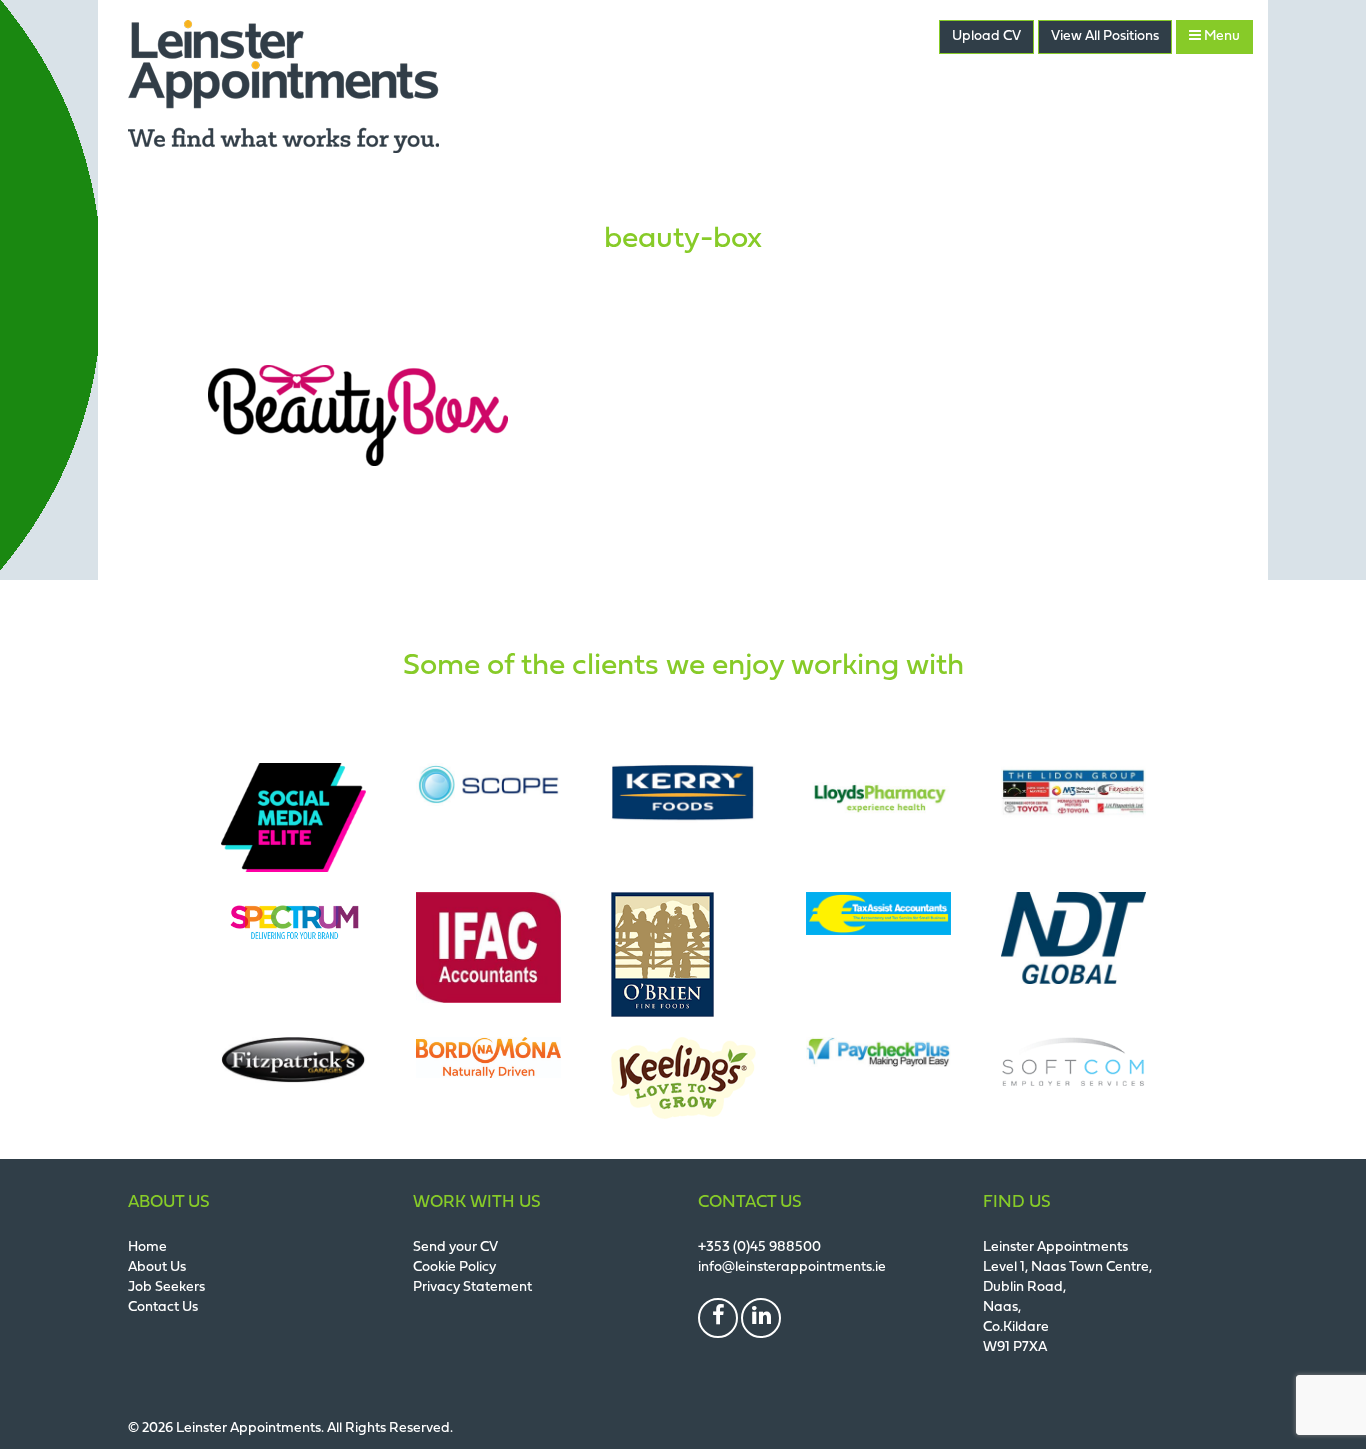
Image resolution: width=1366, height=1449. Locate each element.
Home (147, 1247)
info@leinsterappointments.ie (792, 1267)
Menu (1220, 36)
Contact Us (163, 1307)
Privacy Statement (472, 1287)
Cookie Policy (454, 1267)
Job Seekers (166, 1287)
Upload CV (986, 36)
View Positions (1105, 36)
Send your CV (455, 1247)
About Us (157, 1267)
